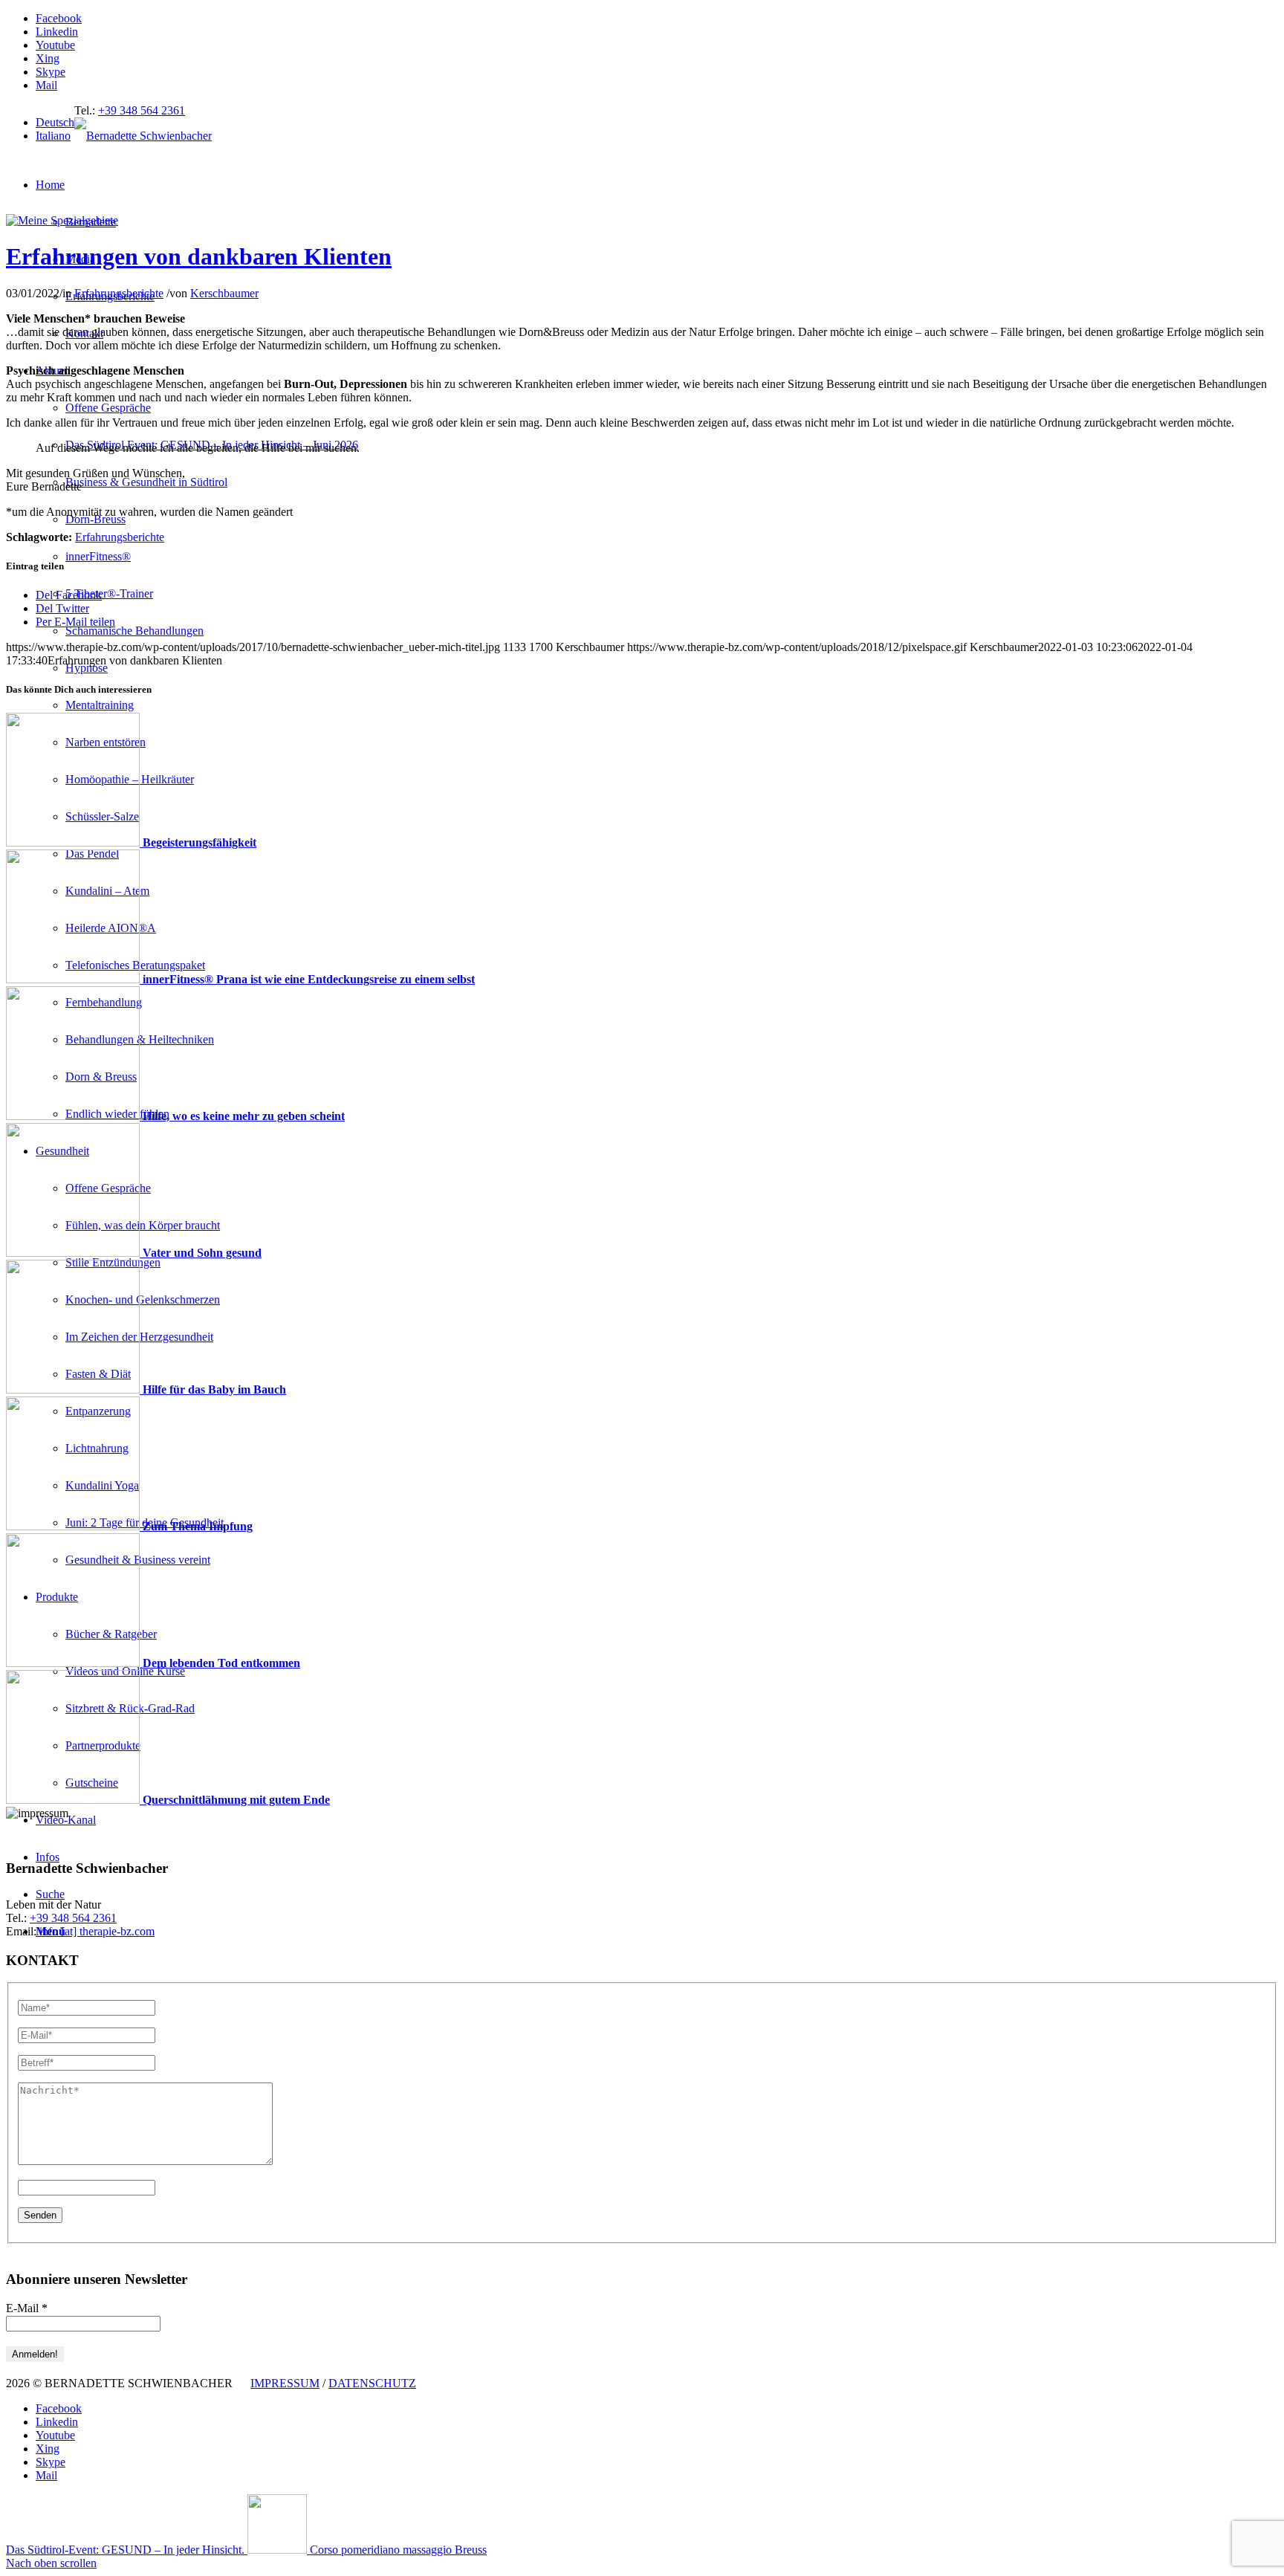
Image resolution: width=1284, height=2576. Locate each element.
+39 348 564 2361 (142, 110)
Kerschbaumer (224, 293)
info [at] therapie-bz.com (97, 1931)
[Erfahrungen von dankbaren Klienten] (62, 220)
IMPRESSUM (285, 2383)
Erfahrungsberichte (119, 293)
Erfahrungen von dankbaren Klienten (199, 256)
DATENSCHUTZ (372, 2383)
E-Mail (27, 2308)
